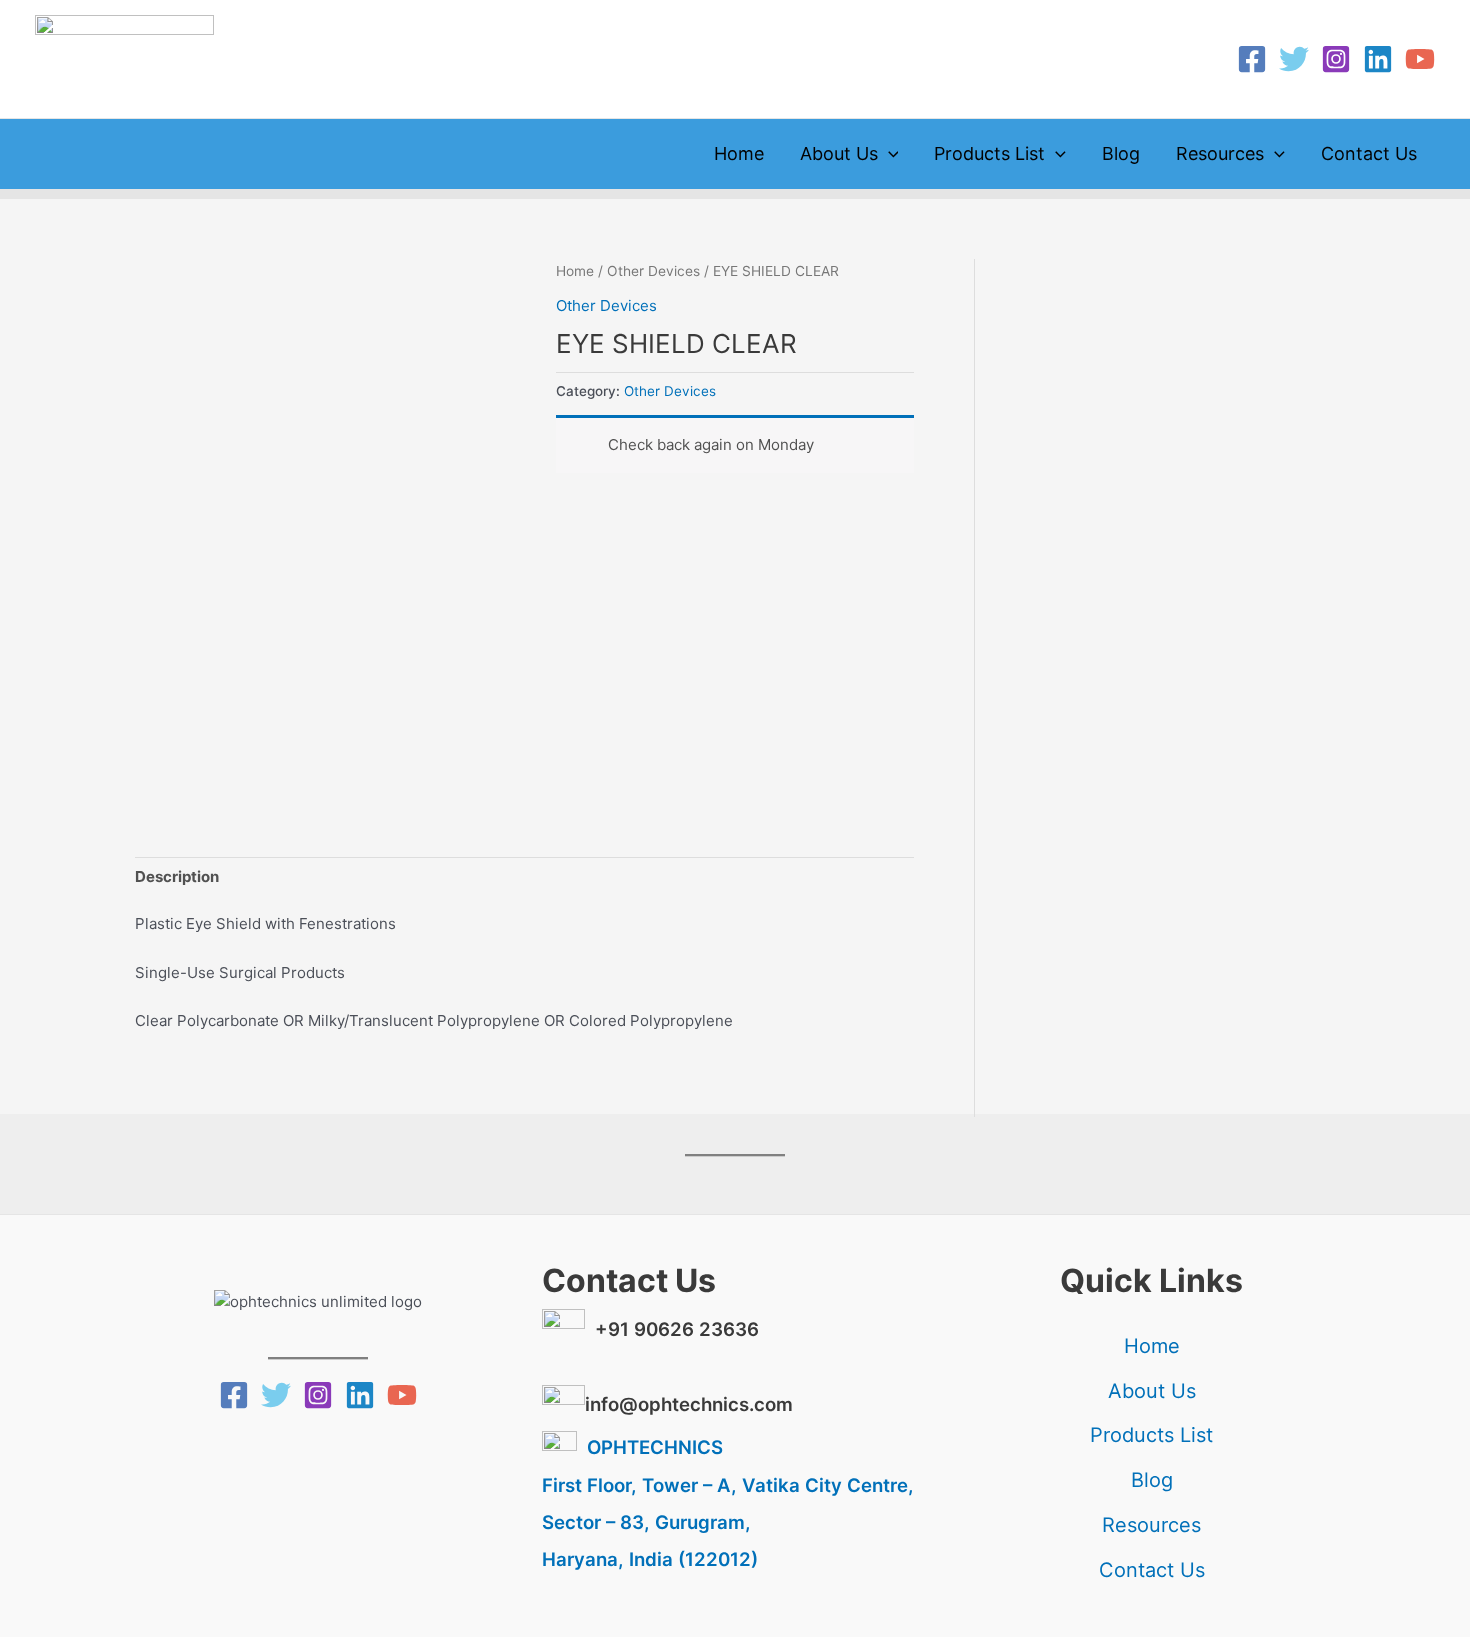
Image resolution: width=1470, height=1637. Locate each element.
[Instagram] (1336, 59)
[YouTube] (1420, 59)
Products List (989, 153)
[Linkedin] (1378, 59)
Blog (1121, 153)
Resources (1220, 153)
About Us (839, 153)
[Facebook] (1252, 59)
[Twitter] (1294, 59)
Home (739, 153)
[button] (888, 154)
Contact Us (1369, 153)
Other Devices (653, 271)
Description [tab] (177, 876)
